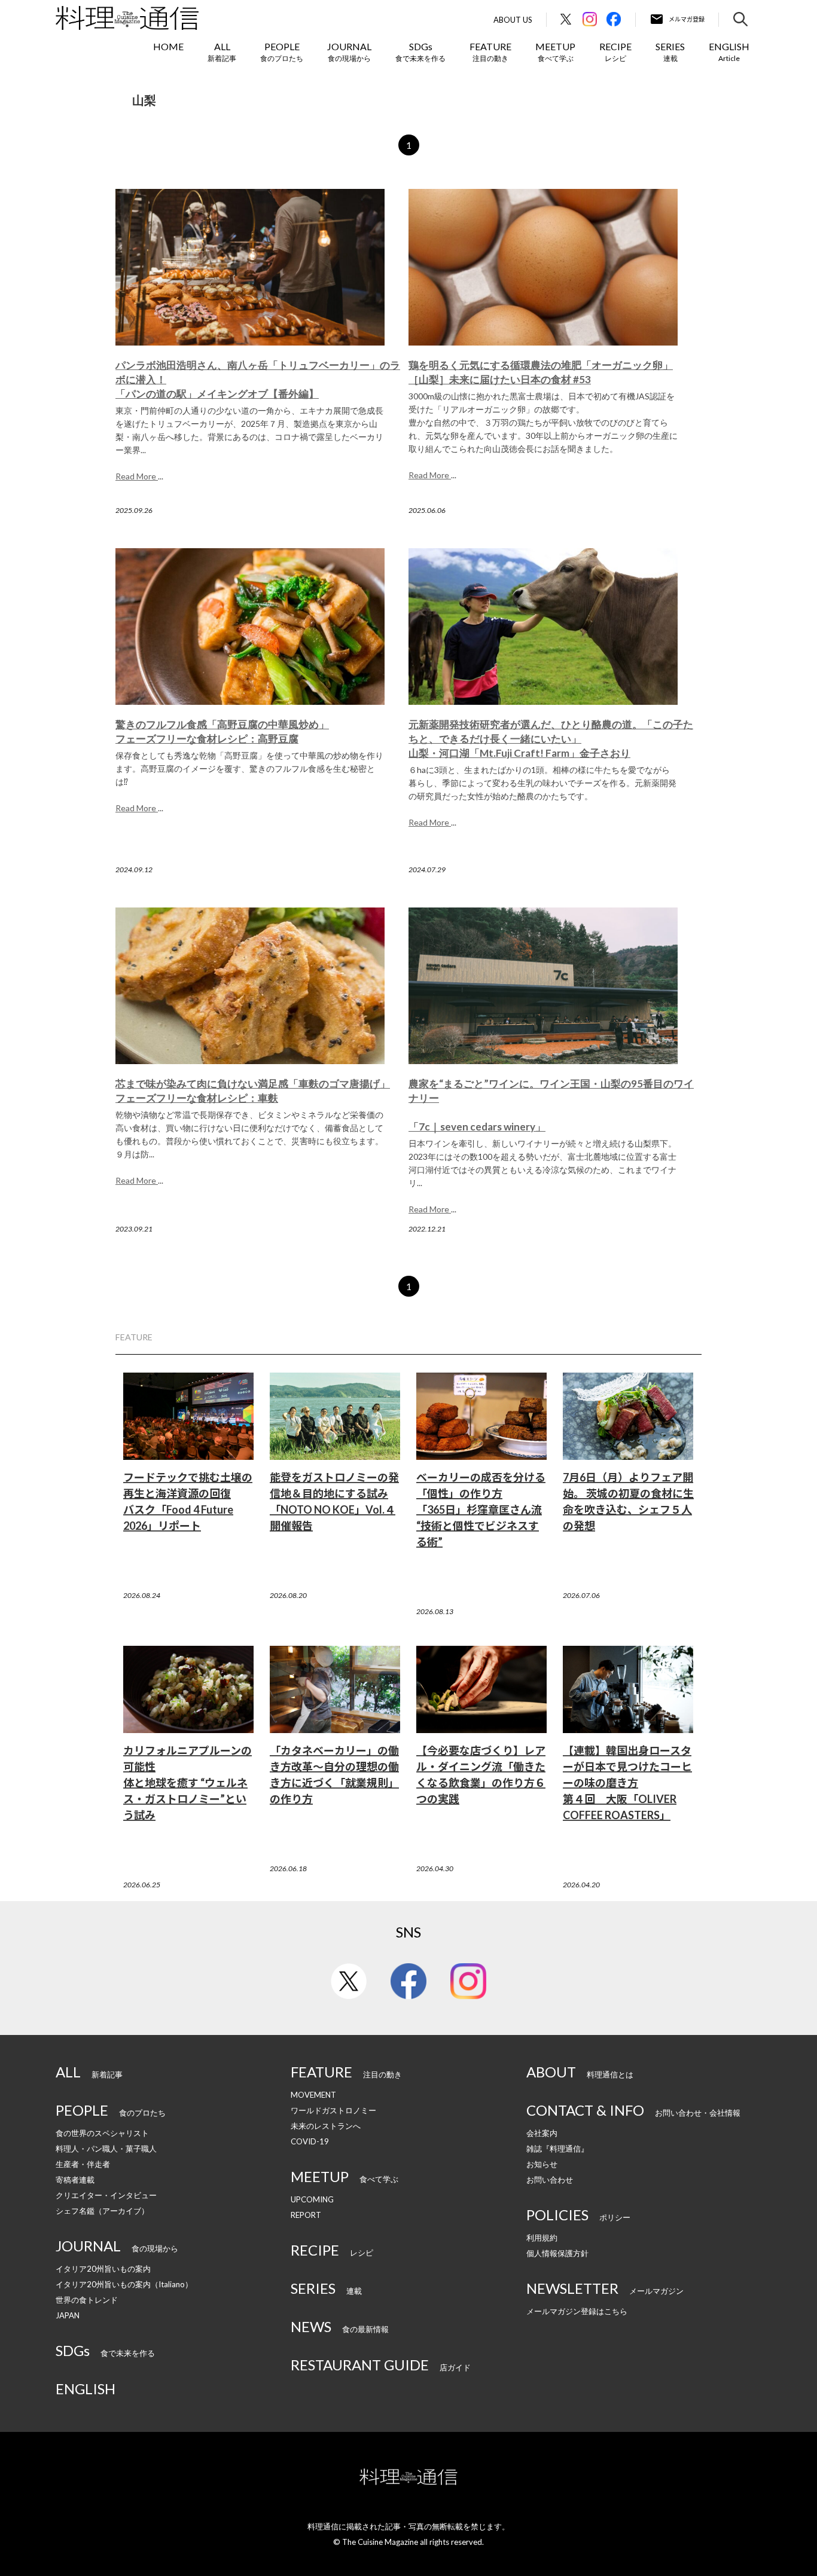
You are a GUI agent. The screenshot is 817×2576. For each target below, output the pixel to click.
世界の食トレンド (87, 2300)
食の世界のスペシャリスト (102, 2133)
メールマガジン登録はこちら (577, 2311)
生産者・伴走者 (83, 2164)
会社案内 (542, 2133)
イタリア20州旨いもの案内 (103, 2269)
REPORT (306, 2215)
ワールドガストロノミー (333, 2110)
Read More (137, 476)
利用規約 (542, 2238)
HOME (168, 46)
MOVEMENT (313, 2095)
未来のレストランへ (326, 2126)
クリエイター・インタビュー (106, 2195)
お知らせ (542, 2164)
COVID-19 (310, 2141)
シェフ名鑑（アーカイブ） (102, 2211)
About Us (513, 20)
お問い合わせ (550, 2180)
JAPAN (68, 2315)
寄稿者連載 (75, 2180)
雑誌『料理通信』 (557, 2149)
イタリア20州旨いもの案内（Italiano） (124, 2284)
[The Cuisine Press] (127, 18)
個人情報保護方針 (557, 2253)
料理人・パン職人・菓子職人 (106, 2149)
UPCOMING (312, 2199)
